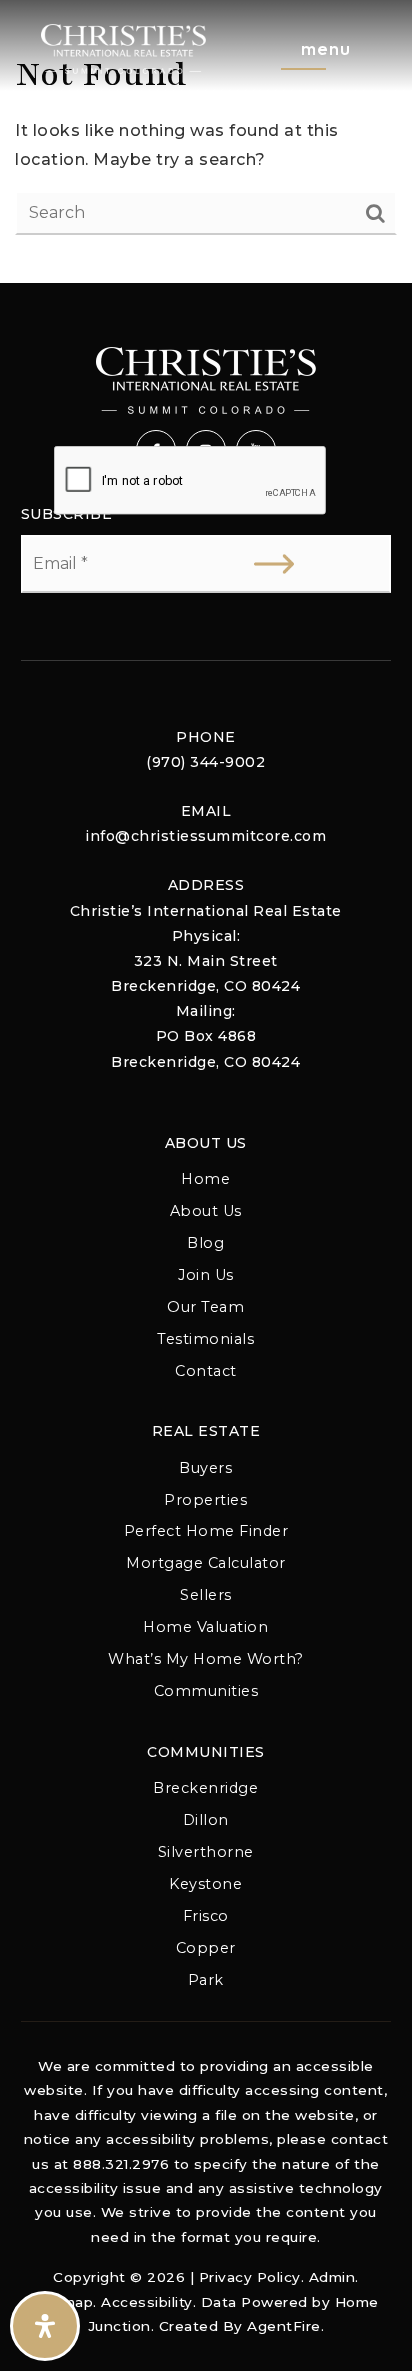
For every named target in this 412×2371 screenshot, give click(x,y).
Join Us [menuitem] (206, 1275)
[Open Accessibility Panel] (45, 2326)
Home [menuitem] (205, 1179)
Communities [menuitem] (206, 1691)
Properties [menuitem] (205, 1500)
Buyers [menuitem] (205, 1468)
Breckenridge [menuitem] (205, 1788)
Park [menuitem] (206, 1980)
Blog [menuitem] (205, 1243)
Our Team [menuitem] (205, 1307)
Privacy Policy (250, 2277)
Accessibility (147, 2302)
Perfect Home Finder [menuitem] (206, 1531)
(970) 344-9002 (205, 762)
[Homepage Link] (123, 47)
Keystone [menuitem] (205, 1884)
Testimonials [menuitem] (205, 1339)
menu (326, 48)
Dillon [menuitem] (206, 1820)
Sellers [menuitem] (206, 1595)
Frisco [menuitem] (206, 1916)
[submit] (274, 564)
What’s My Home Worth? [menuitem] (206, 1659)
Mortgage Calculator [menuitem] (206, 1563)
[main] (206, 141)
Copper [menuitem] (206, 1948)
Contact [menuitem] (206, 1371)
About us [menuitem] (206, 1211)
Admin (332, 2277)
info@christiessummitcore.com (205, 836)
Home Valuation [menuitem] (205, 1627)
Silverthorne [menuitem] (206, 1852)
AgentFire (284, 2326)
